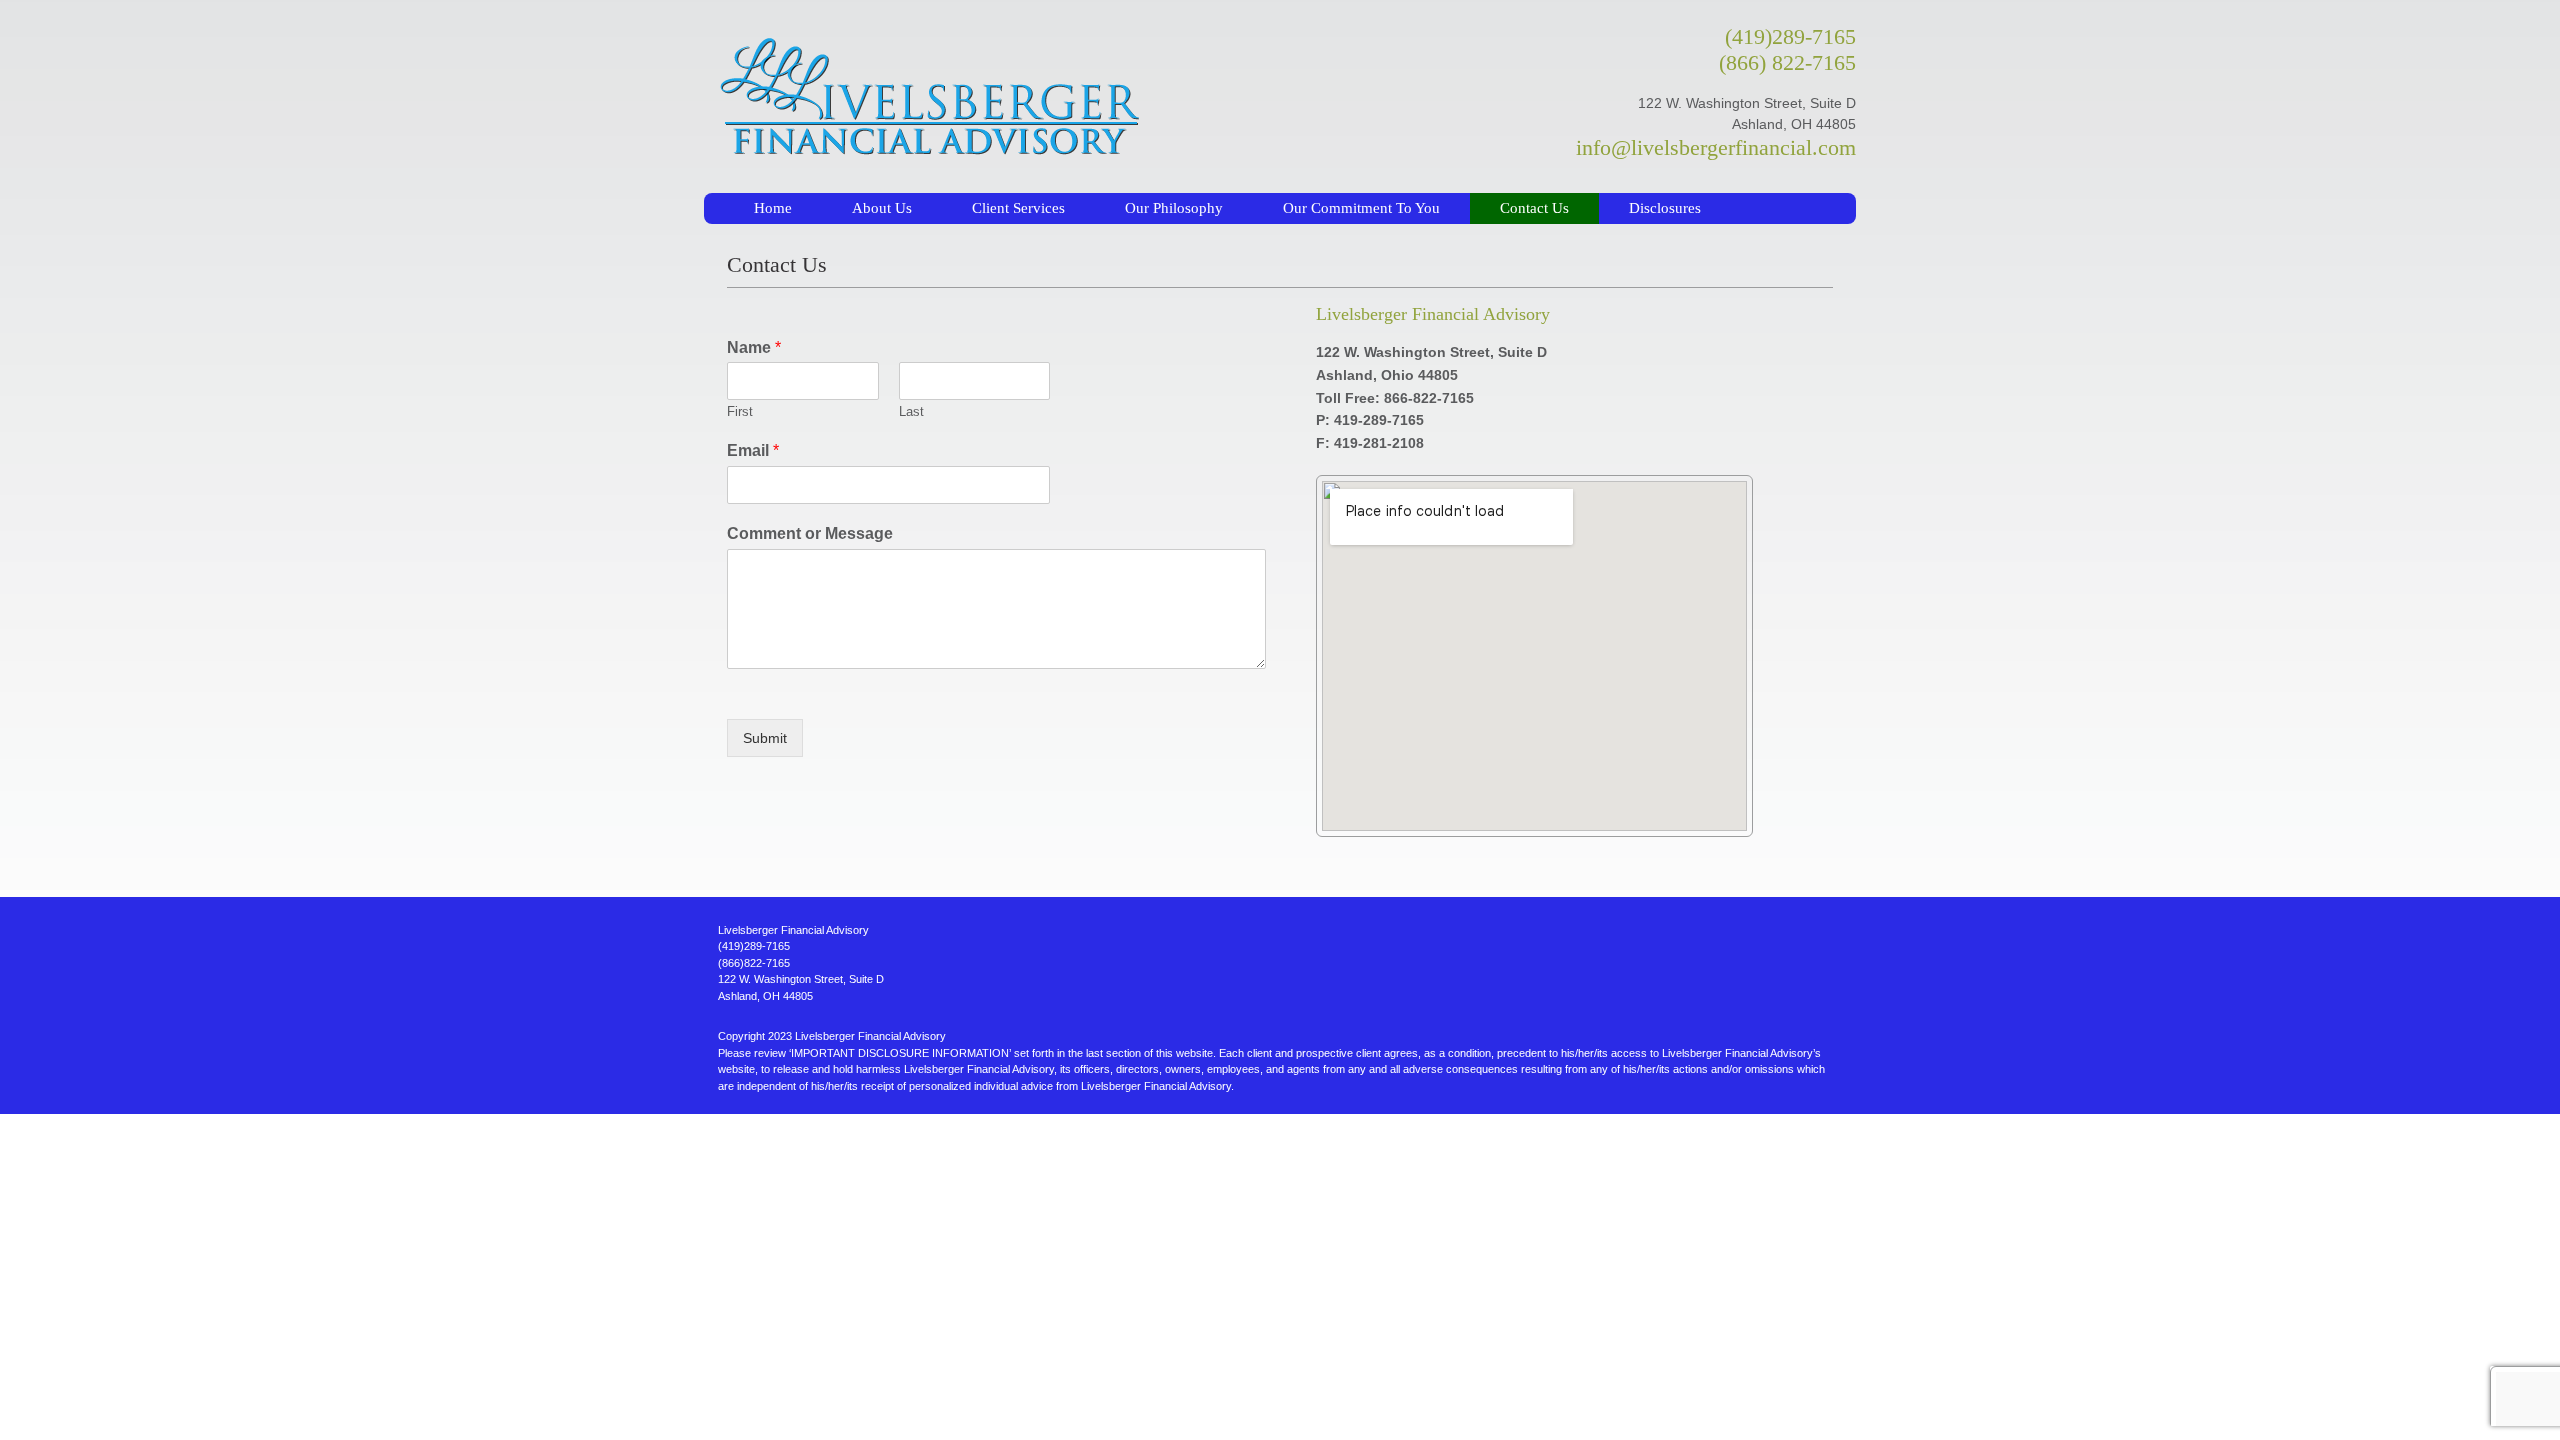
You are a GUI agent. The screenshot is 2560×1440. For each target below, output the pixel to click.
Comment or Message (810, 533)
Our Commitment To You (1361, 208)
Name (754, 347)
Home (773, 208)
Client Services (1018, 208)
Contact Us (1534, 208)
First (740, 411)
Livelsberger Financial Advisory (1100, 97)
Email (753, 450)
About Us (882, 208)
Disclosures (1665, 208)
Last (911, 411)
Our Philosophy (1174, 208)
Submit (765, 738)
